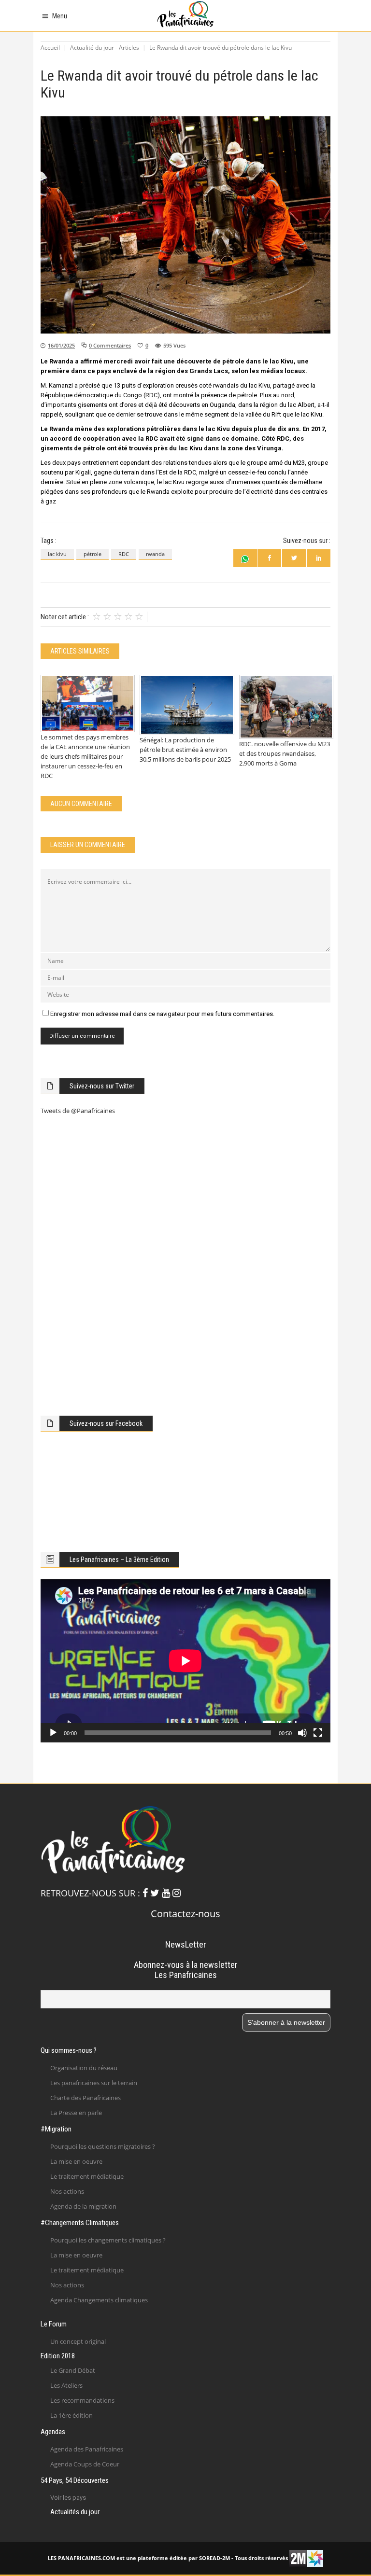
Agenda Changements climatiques (99, 2300)
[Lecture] (53, 1733)
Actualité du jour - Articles (105, 48)
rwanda (155, 554)
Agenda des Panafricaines (87, 2449)
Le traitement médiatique (87, 2176)
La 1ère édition (71, 2415)
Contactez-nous (185, 1914)
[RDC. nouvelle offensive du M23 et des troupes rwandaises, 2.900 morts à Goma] (285, 707)
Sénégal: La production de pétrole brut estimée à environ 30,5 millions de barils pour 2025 (185, 750)
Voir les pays (68, 2498)
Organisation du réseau (84, 2068)
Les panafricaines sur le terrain (94, 2083)
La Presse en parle (76, 2113)
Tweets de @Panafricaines (78, 1111)
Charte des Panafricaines (86, 2098)
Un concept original (78, 2341)
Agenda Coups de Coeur (85, 2464)
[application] (185, 1661)
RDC (124, 554)
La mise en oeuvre (76, 2161)
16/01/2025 (61, 345)
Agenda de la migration (83, 2206)
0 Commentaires (110, 345)
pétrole (93, 554)
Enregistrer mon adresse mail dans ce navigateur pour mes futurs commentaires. (162, 1014)
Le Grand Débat (73, 2370)
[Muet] (302, 1733)
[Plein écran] (318, 1733)
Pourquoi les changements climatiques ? (108, 2240)
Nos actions (67, 2191)
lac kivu (57, 554)
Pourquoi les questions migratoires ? (103, 2146)
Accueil (50, 48)
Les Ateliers (66, 2385)
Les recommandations (82, 2400)
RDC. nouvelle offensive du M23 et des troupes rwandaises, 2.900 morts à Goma (285, 753)
